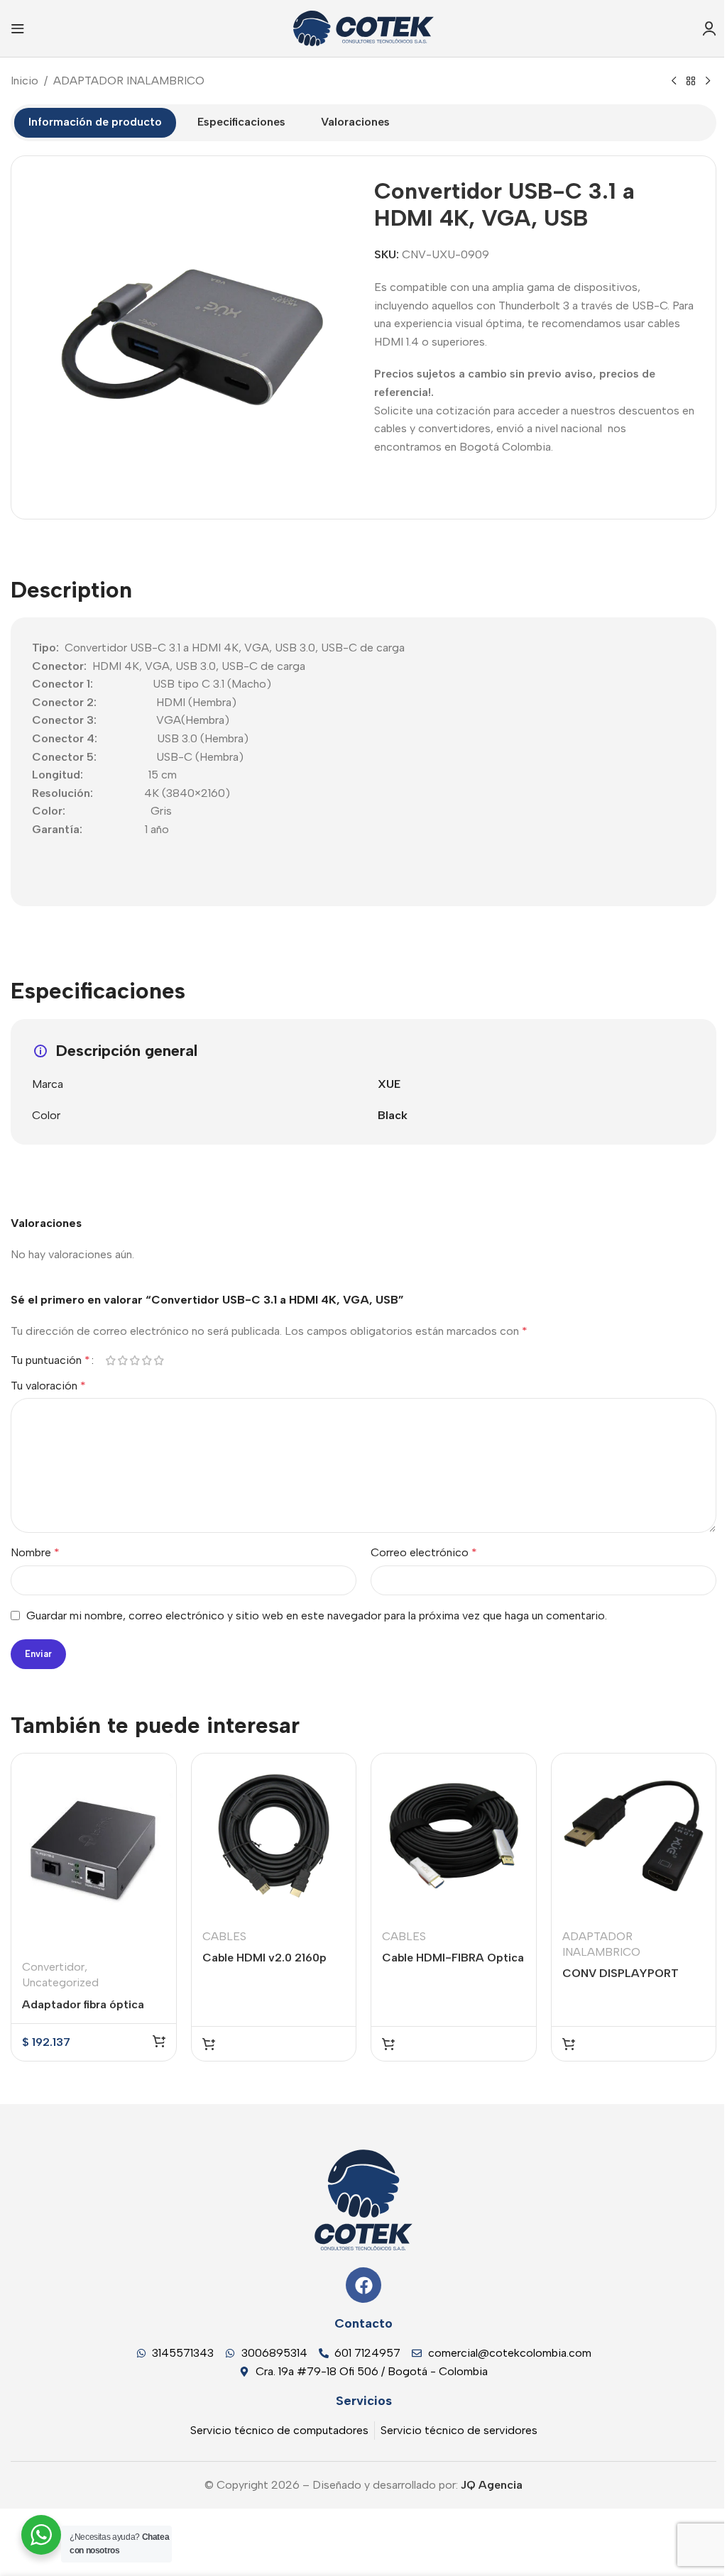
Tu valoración (48, 1386)
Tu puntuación (50, 1360)
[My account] (709, 28)
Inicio (24, 81)
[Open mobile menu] (18, 28)
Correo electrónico (424, 1552)
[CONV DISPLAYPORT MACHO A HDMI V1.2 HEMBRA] (634, 1836)
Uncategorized (60, 1982)
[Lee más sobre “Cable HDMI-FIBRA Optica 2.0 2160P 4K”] (388, 2044)
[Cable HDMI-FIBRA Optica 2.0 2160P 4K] (454, 1836)
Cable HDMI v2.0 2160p (264, 1958)
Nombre (35, 1552)
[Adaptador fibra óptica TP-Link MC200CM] (94, 1851)
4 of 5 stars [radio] (147, 1360)
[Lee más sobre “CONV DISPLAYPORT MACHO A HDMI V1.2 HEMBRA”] (569, 2044)
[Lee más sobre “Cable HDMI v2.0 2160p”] (209, 2044)
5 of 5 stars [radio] (159, 1360)
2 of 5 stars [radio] (122, 1360)
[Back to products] (691, 82)
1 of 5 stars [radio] (110, 1360)
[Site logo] (363, 27)
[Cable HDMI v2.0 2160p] (274, 1836)
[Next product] (708, 82)
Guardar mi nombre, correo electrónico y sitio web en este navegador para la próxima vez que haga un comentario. (317, 1615)
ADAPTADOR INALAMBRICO (129, 81)
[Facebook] (363, 2285)
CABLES (224, 1936)
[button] (159, 2041)
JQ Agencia (490, 2485)
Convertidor (53, 1967)
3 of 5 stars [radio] (135, 1360)
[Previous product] (674, 82)
